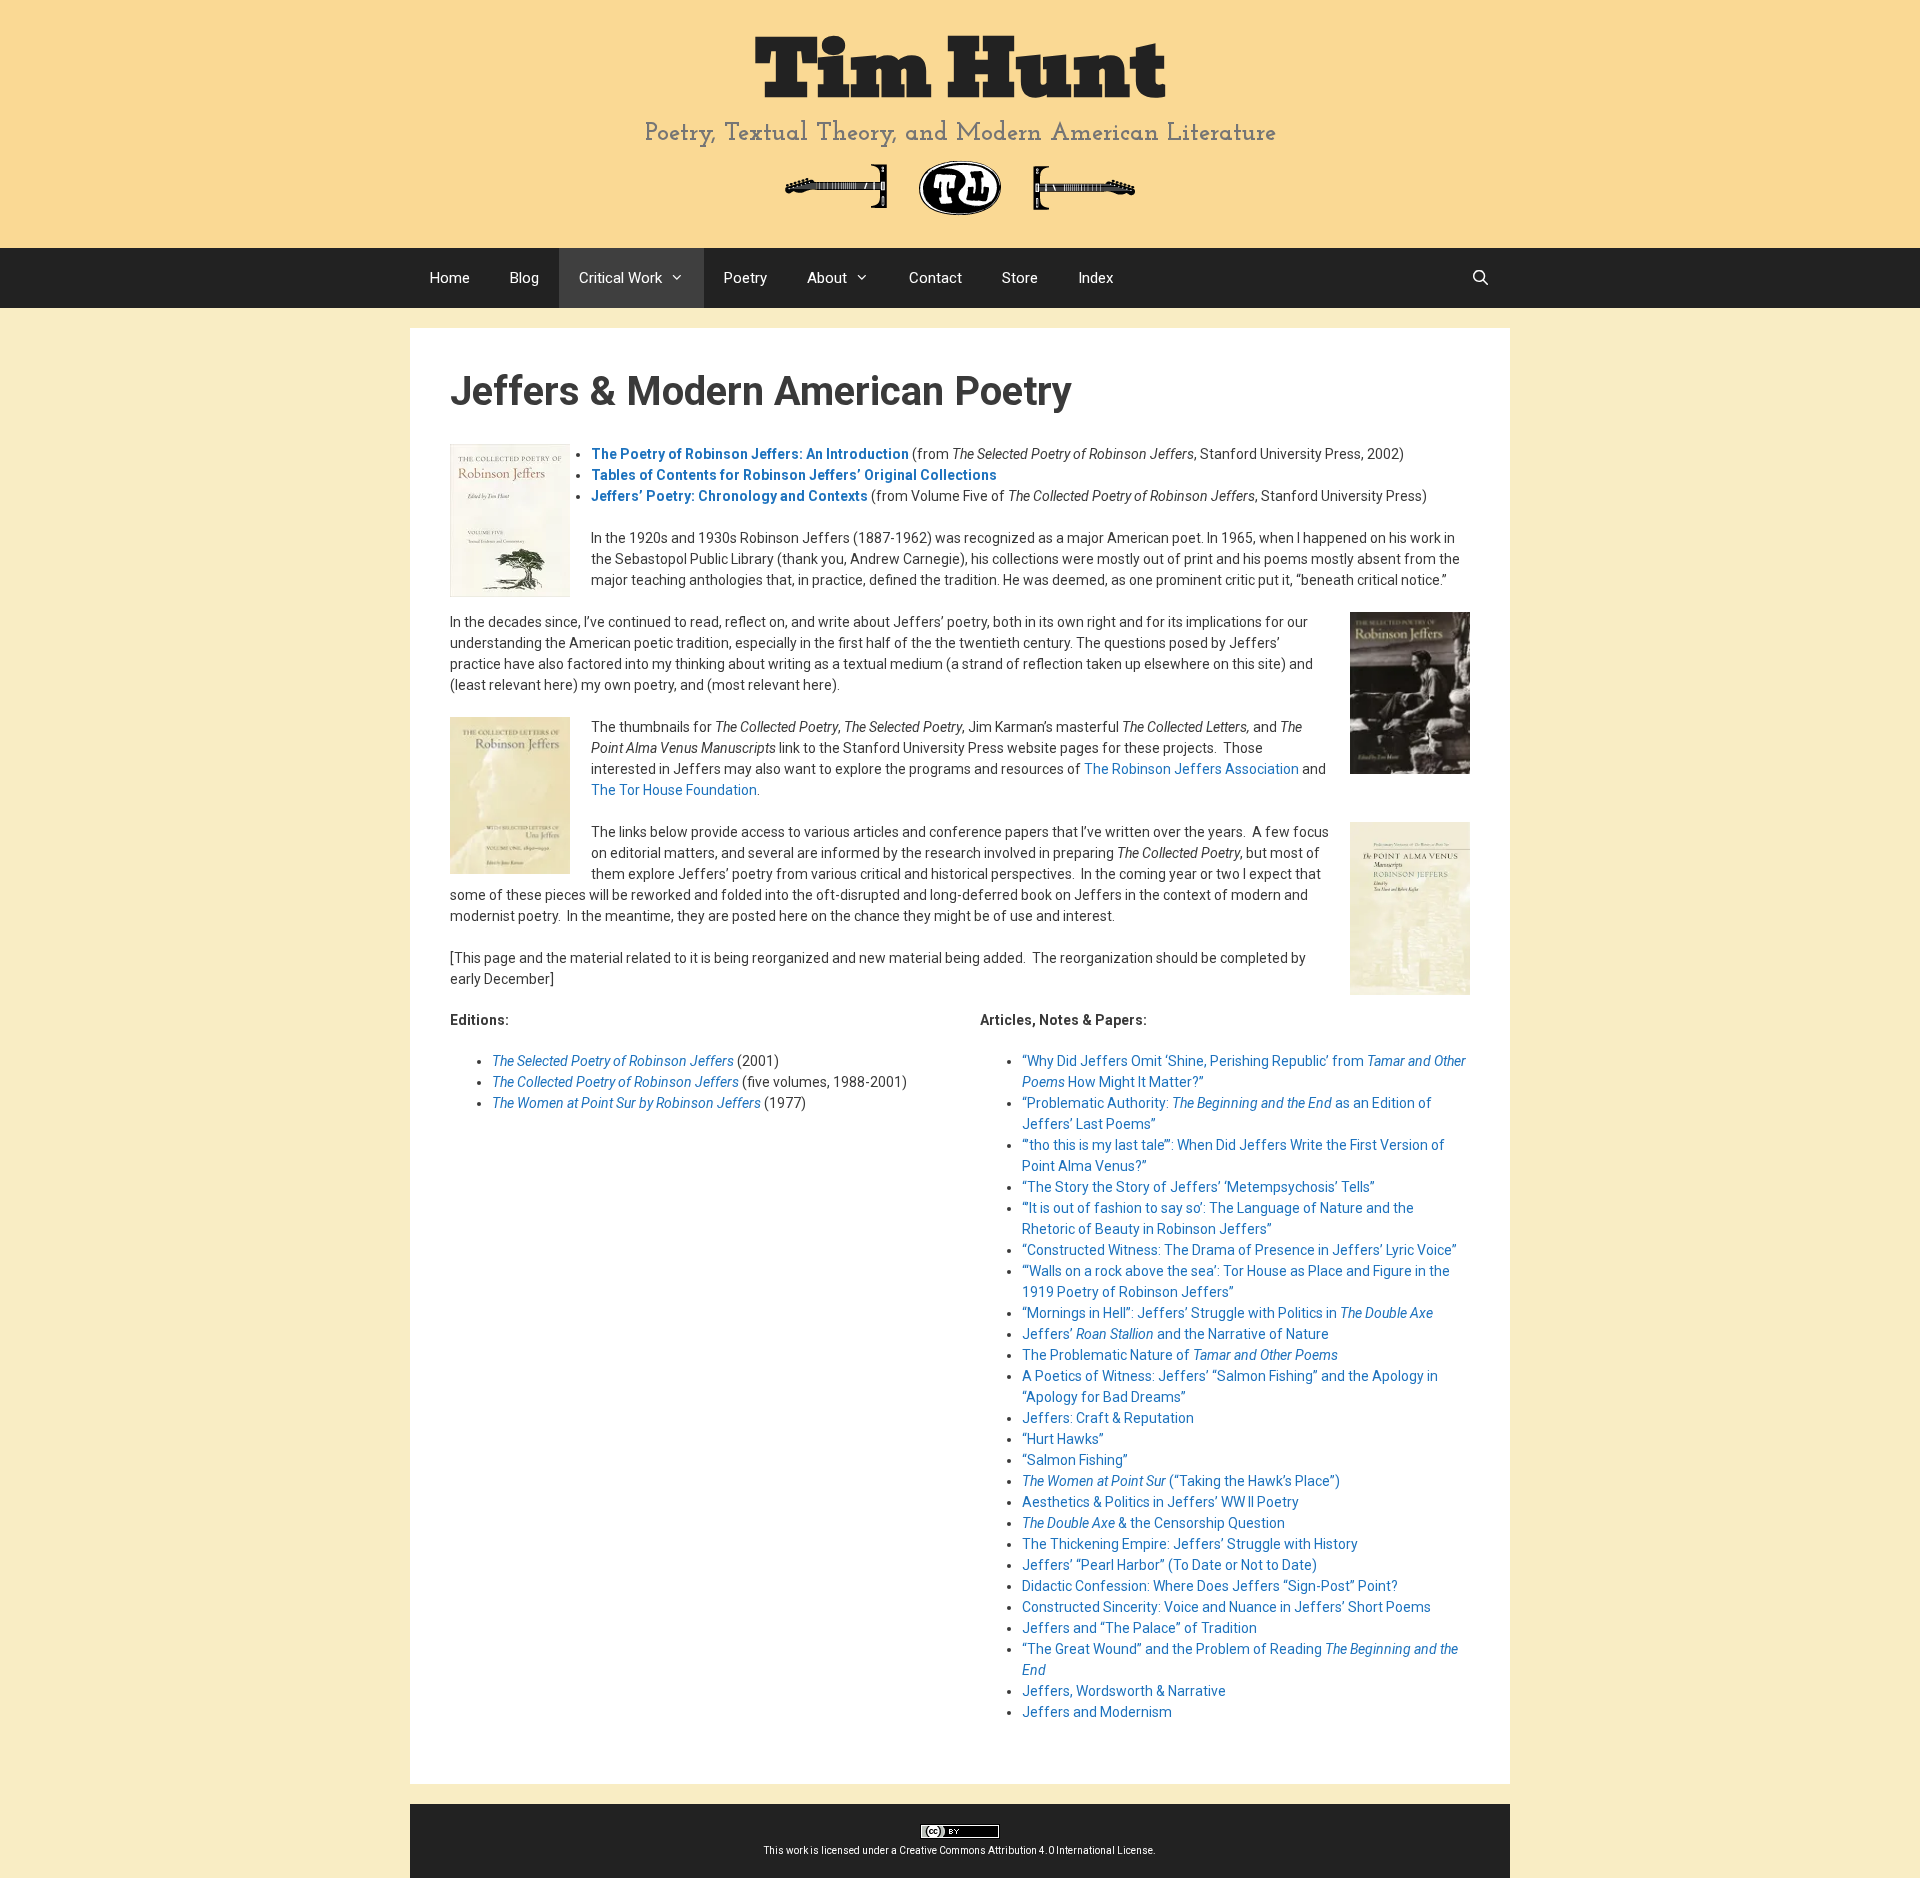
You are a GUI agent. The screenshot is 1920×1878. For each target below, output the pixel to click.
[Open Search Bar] (1480, 278)
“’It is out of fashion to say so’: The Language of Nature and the (1218, 1208)
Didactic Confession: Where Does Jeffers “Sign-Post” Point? (1210, 1586)
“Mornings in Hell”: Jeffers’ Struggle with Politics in (1227, 1313)
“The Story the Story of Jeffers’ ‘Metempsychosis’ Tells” (1198, 1187)
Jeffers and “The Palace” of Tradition (1139, 1628)
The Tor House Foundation (674, 790)
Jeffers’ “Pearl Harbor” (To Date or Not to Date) (1169, 1565)
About (827, 278)
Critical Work (620, 278)
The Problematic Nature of (1180, 1355)
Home (450, 278)
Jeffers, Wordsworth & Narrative (1124, 1691)
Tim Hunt (960, 69)
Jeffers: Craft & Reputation (1108, 1418)
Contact (935, 278)
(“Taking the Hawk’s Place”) (1181, 1481)
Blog (524, 278)
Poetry (745, 278)
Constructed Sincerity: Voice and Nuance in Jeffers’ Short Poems (1226, 1607)
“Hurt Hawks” (1063, 1439)
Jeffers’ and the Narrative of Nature (1175, 1334)
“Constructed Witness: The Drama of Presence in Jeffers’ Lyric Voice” (1239, 1250)
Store (1020, 278)
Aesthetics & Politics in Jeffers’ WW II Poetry (1160, 1502)
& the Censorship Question (1153, 1523)
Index (1095, 278)
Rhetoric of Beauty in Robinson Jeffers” (1147, 1229)
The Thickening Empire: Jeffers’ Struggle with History (1190, 1544)
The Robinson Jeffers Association (1191, 769)
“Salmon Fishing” (1075, 1460)
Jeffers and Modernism (1097, 1712)
